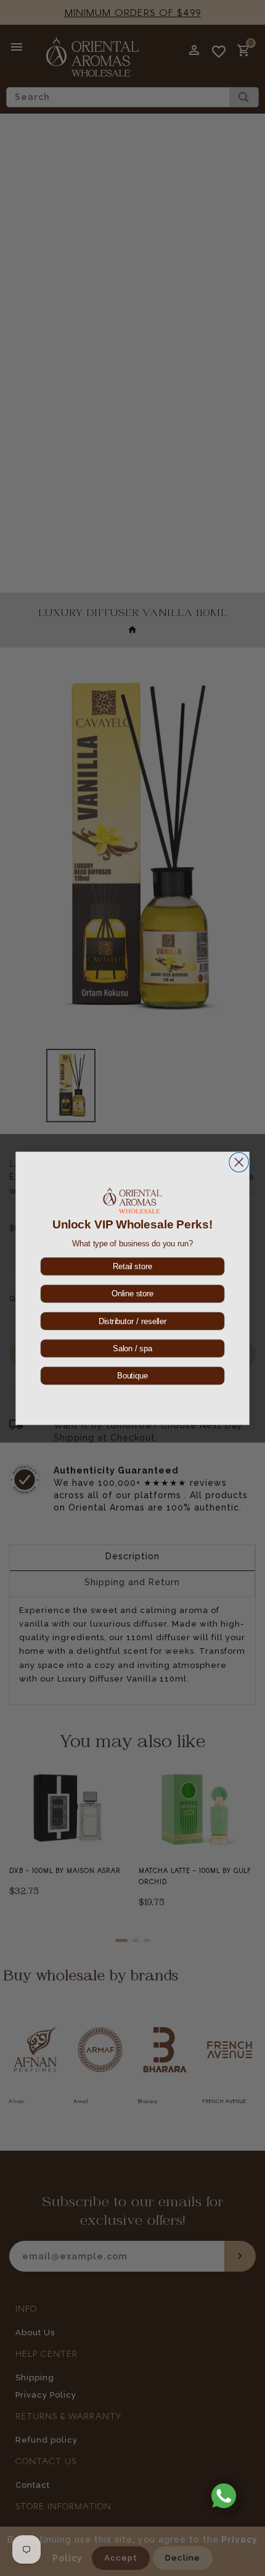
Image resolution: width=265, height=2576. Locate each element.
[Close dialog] (239, 1162)
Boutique (132, 1375)
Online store (132, 1293)
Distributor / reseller (132, 1321)
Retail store (132, 1266)
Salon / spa (132, 1348)
